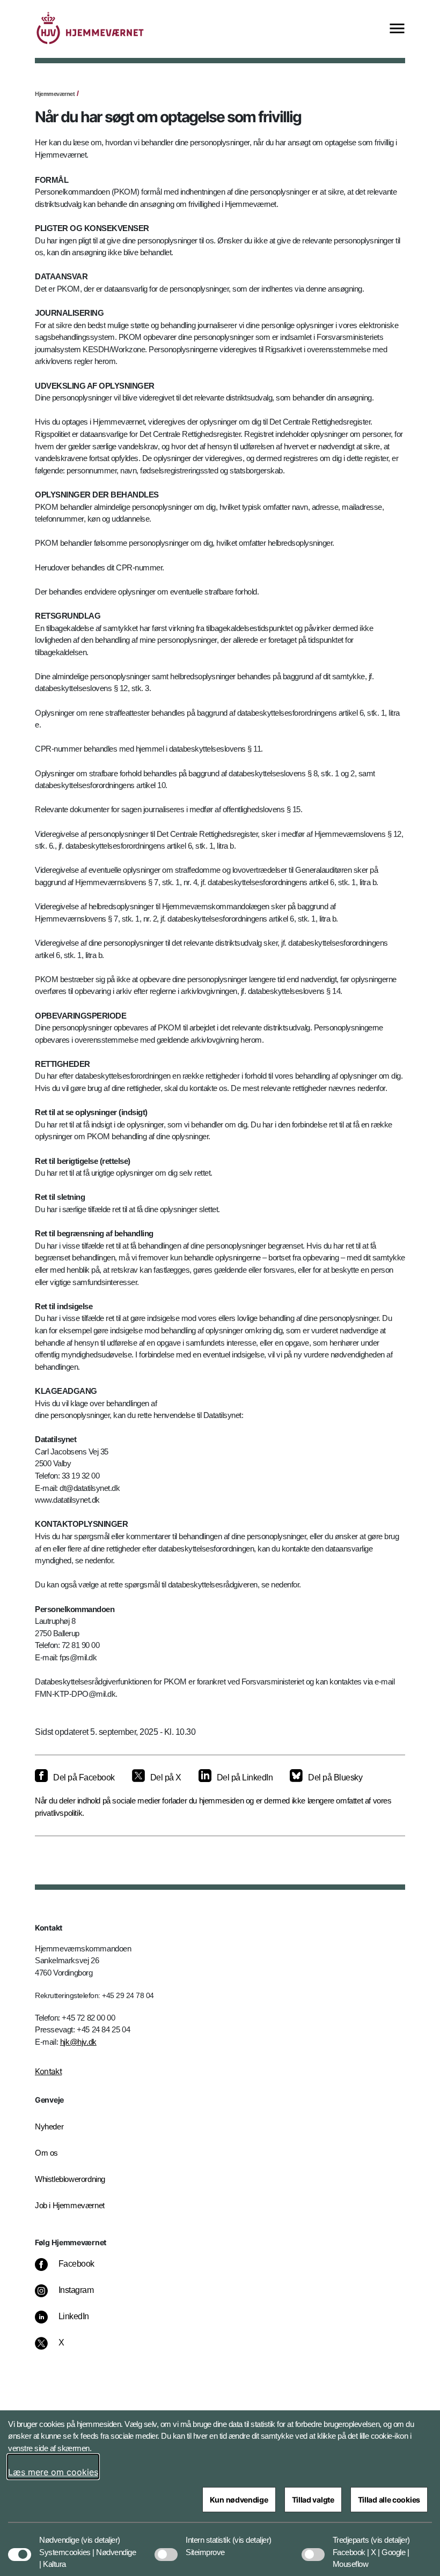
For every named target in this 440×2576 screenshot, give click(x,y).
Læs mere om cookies (53, 2472)
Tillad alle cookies (389, 2500)
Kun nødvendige (239, 2500)
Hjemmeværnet (55, 94)
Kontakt (48, 2071)
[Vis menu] (397, 29)
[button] (101, 2535)
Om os (46, 2153)
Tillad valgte (313, 2500)
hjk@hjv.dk (78, 2042)
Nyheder (49, 2126)
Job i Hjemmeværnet (70, 2205)
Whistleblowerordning (70, 2179)
